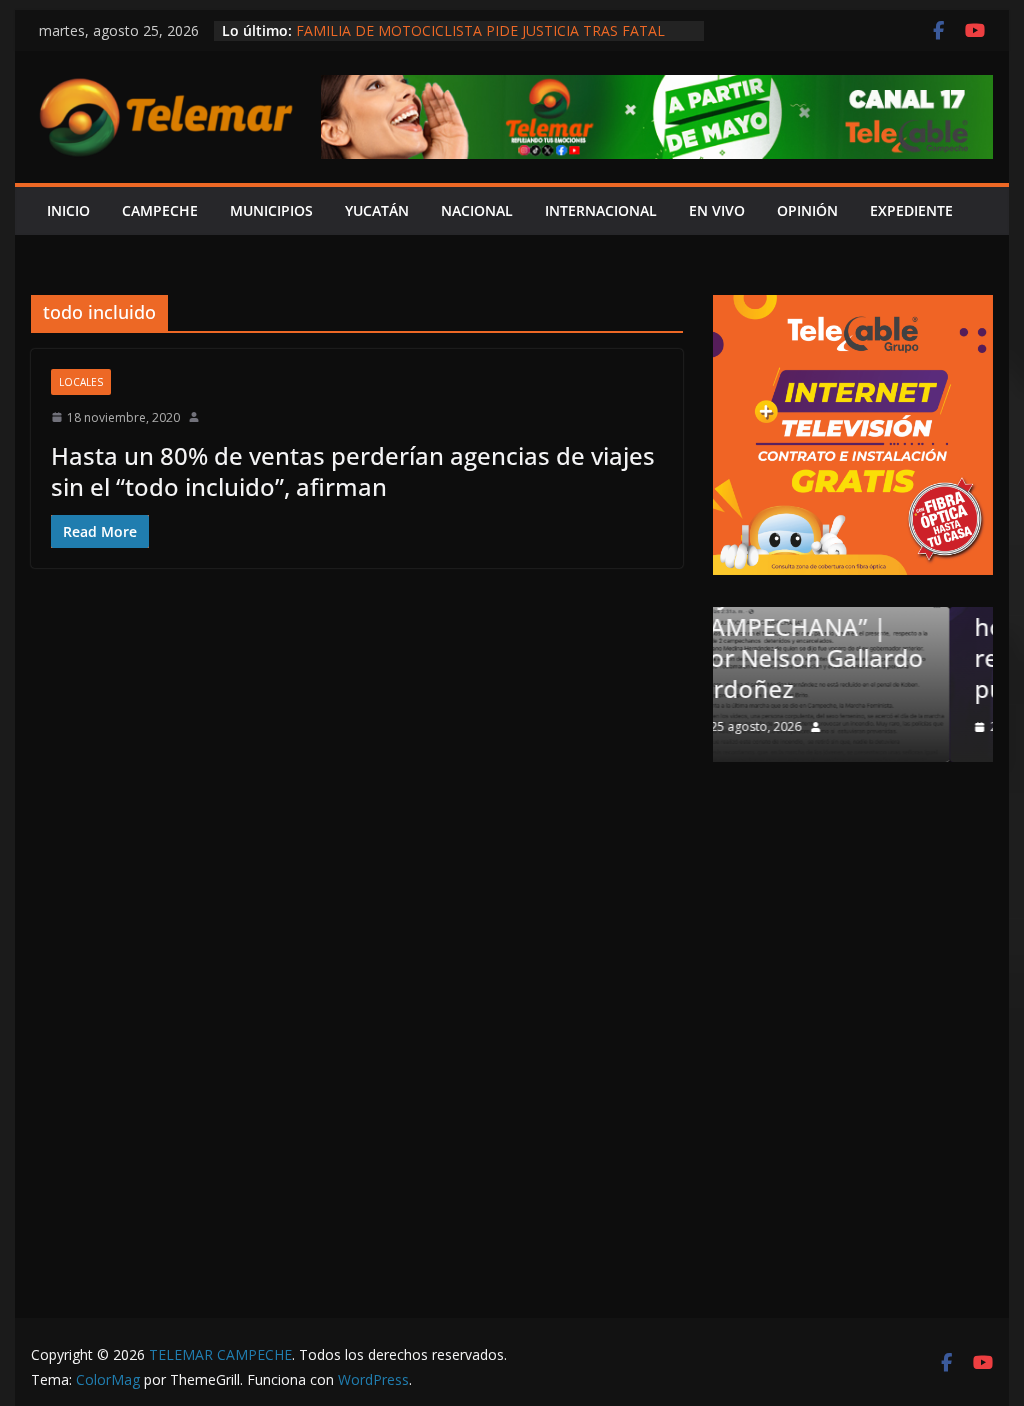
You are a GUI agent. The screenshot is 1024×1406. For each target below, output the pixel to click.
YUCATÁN (377, 210)
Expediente (911, 210)
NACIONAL (477, 210)
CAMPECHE (160, 210)
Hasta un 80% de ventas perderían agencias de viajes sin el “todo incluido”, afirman (353, 471)
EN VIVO (717, 210)
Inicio (68, 210)
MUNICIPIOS (271, 210)
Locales (81, 382)
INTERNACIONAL (601, 210)
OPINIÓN (807, 210)
